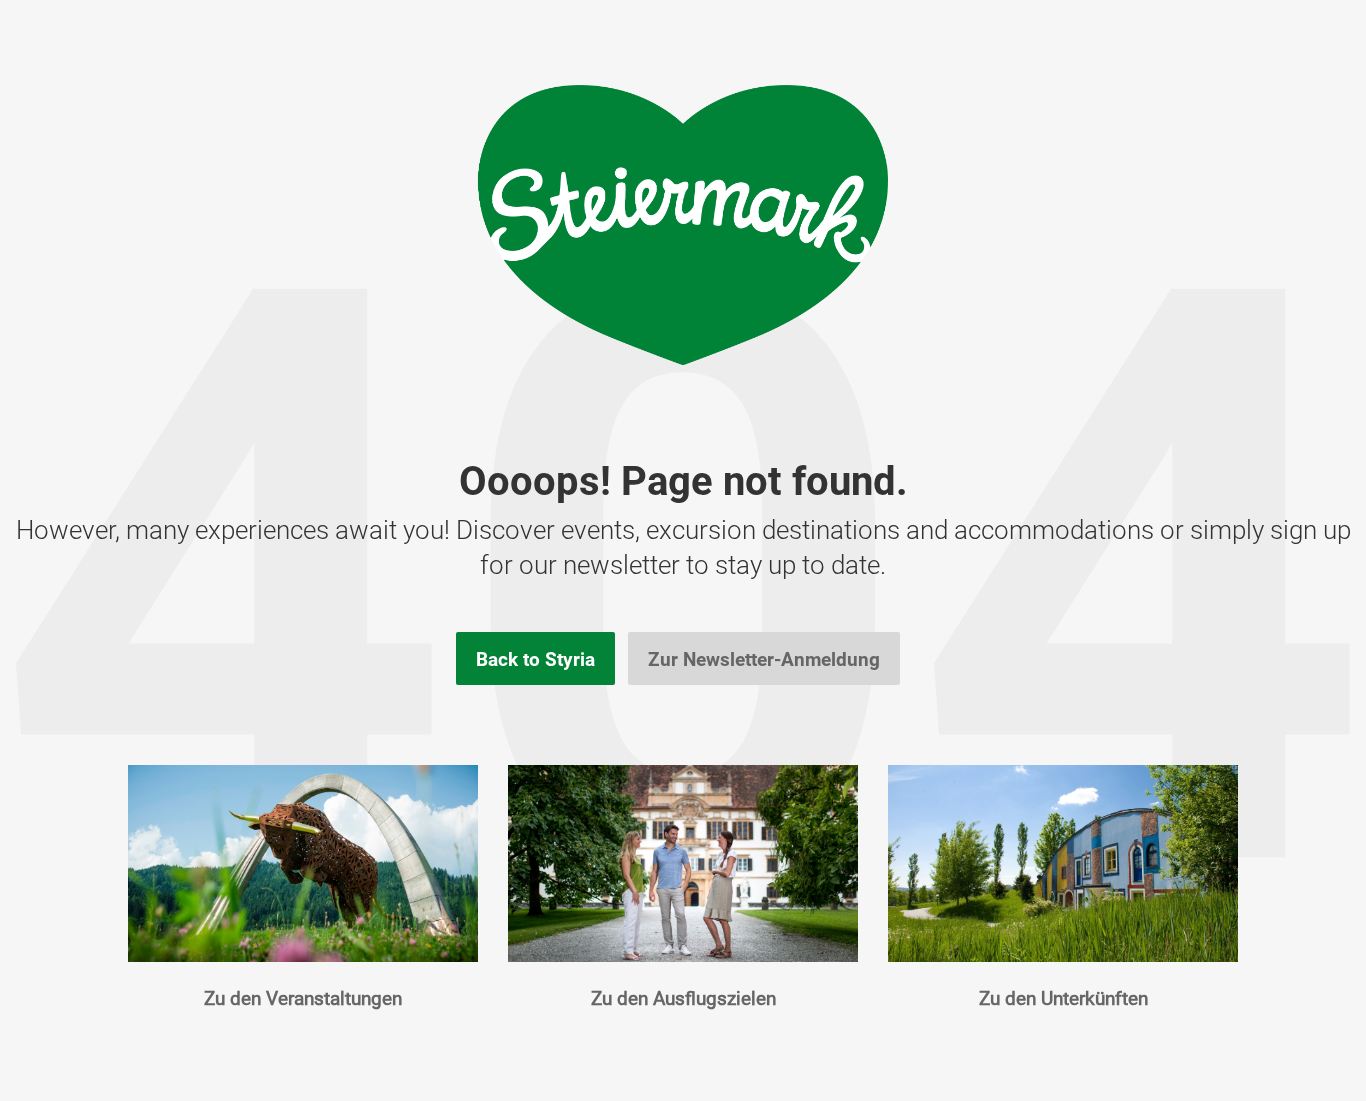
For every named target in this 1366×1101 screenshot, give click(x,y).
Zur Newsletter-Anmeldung (764, 659)
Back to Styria (535, 659)
